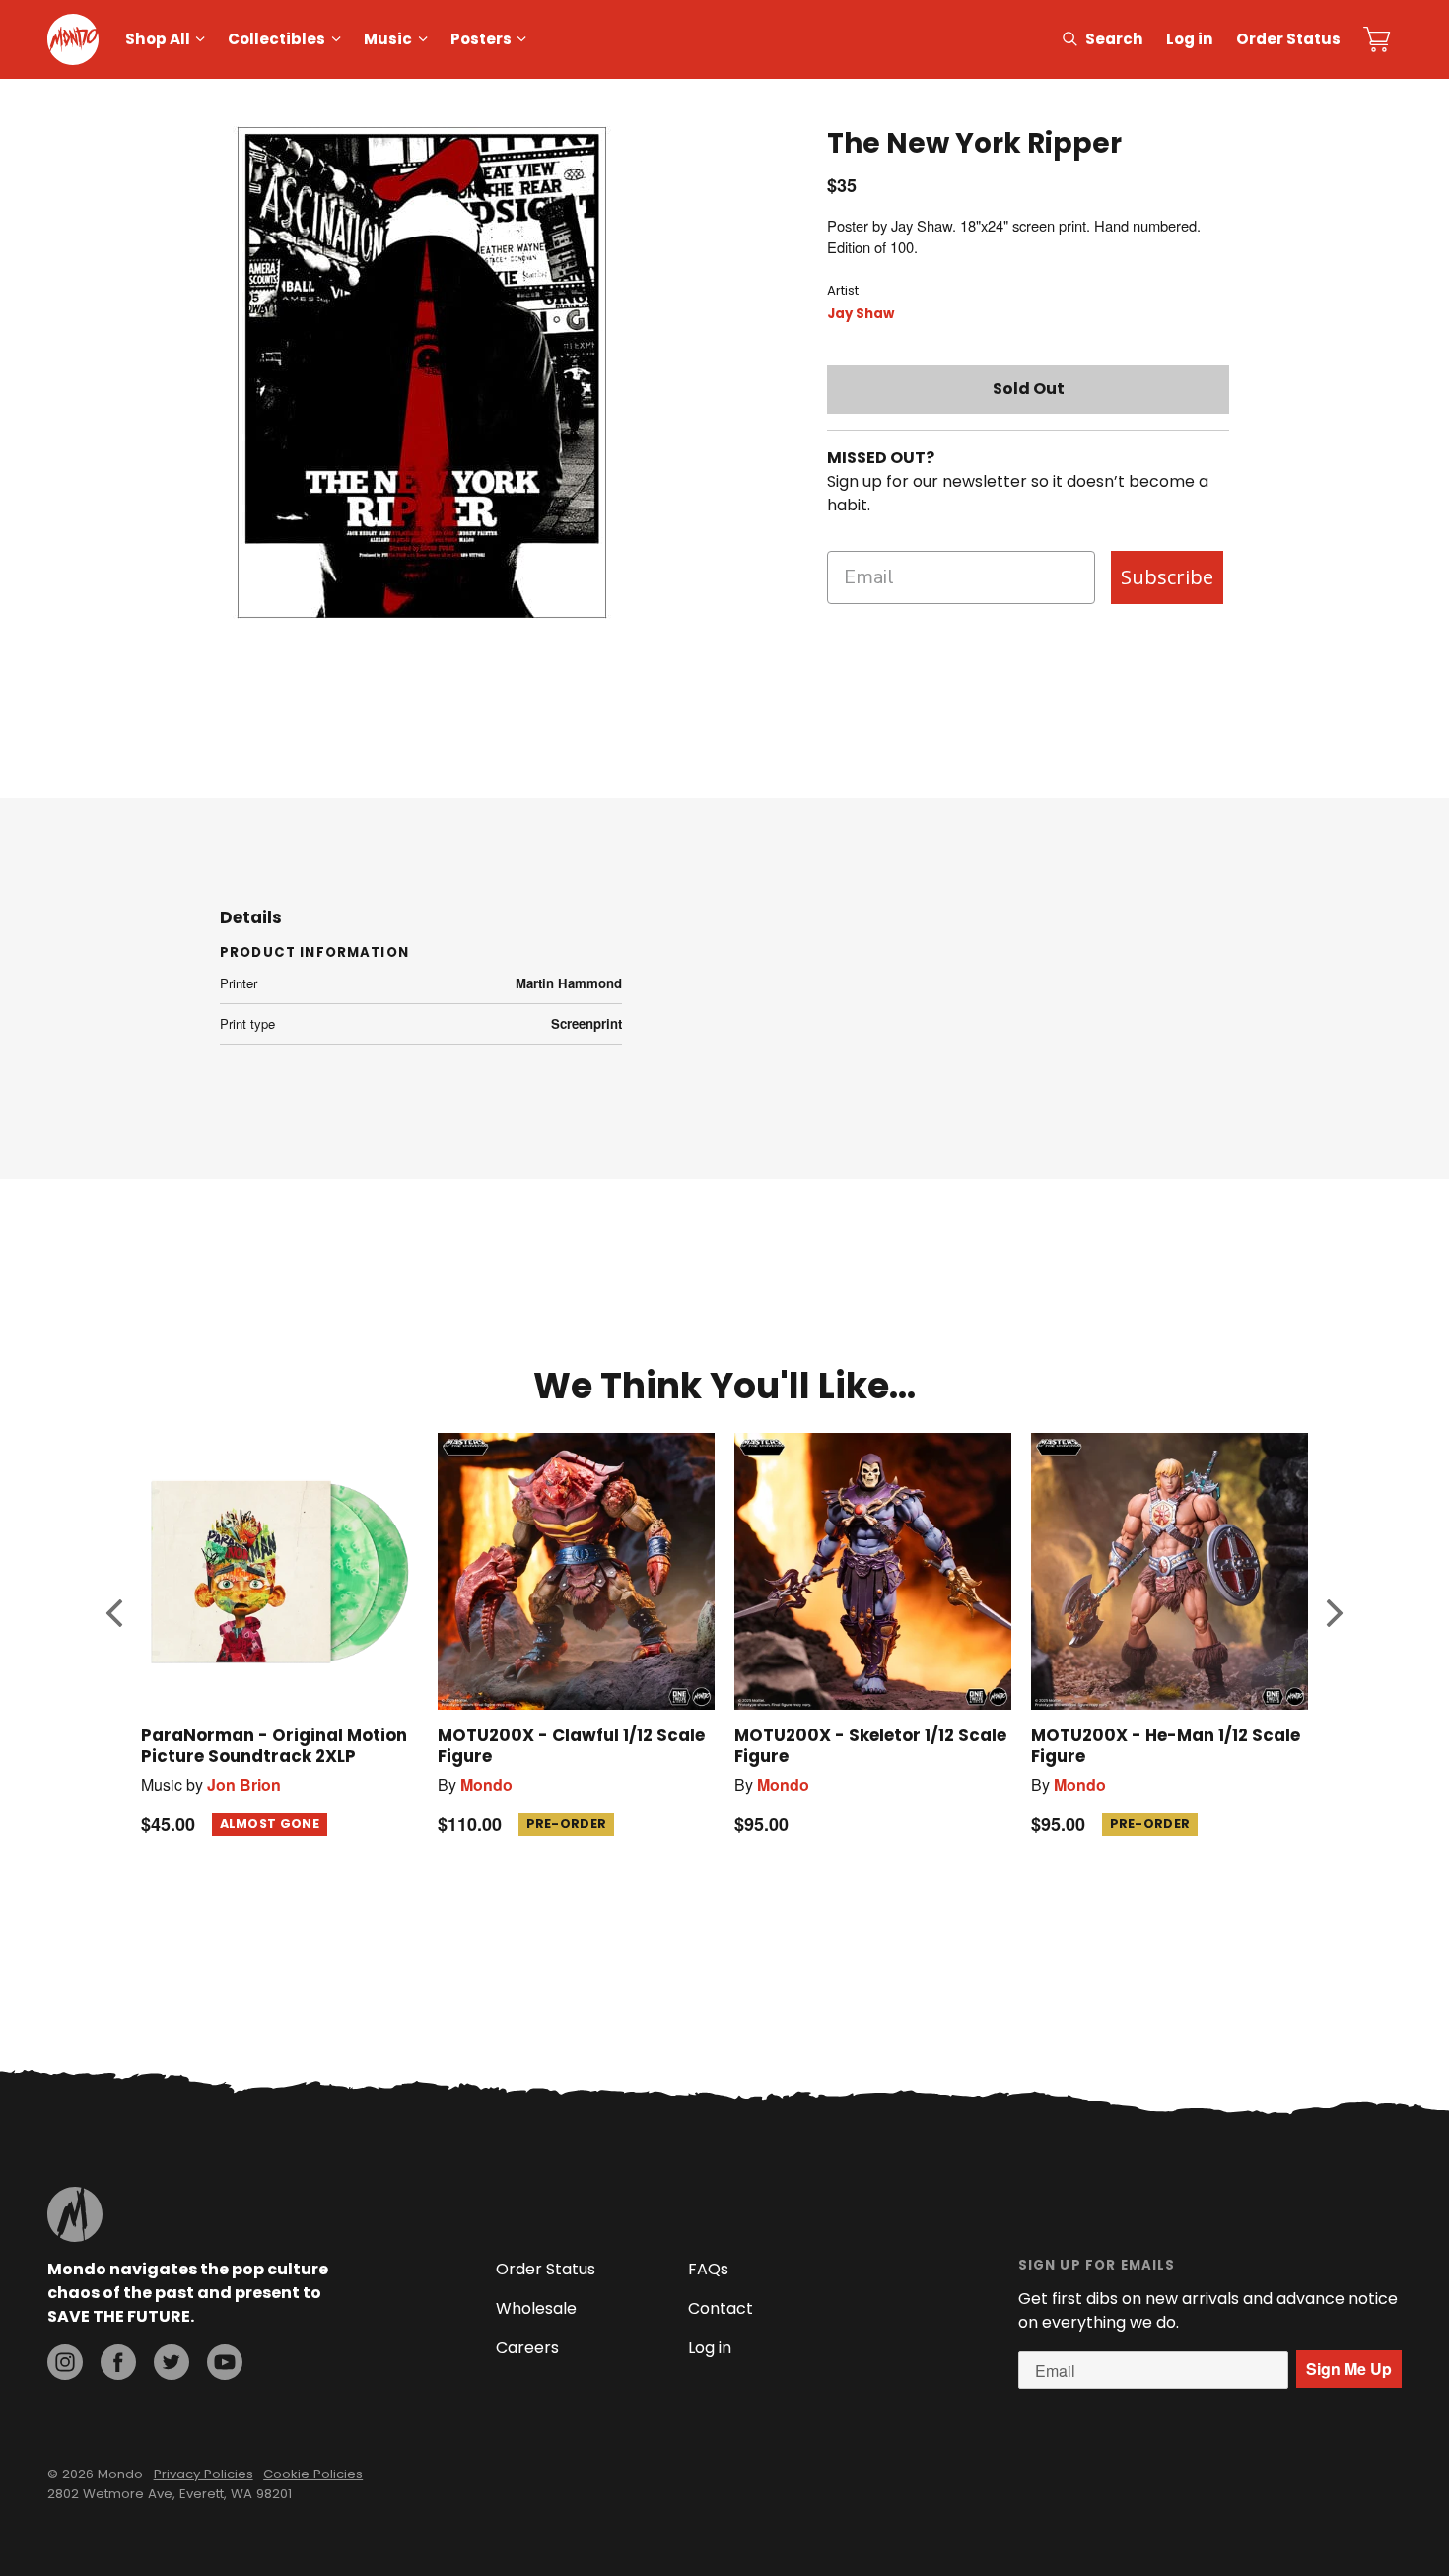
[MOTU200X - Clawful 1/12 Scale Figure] (576, 1571)
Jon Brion (244, 1784)
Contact (721, 2308)
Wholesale (536, 2308)
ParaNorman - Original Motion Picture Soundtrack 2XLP (274, 1746)
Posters (481, 39)
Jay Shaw (861, 314)
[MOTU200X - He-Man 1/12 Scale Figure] (1170, 1571)
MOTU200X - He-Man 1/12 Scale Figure (1166, 1746)
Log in (1190, 39)
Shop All (158, 39)
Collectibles (276, 39)
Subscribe (1167, 577)
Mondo (486, 1784)
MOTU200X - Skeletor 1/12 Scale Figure (870, 1746)
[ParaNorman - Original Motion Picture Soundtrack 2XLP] (279, 1571)
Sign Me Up (1349, 2369)
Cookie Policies (313, 2474)
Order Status (1288, 39)
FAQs (708, 2269)
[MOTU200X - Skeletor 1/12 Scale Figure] (873, 1571)
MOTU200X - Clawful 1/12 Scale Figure (571, 1746)
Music (388, 39)
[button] (114, 1612)
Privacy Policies (204, 2474)
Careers (527, 2348)
